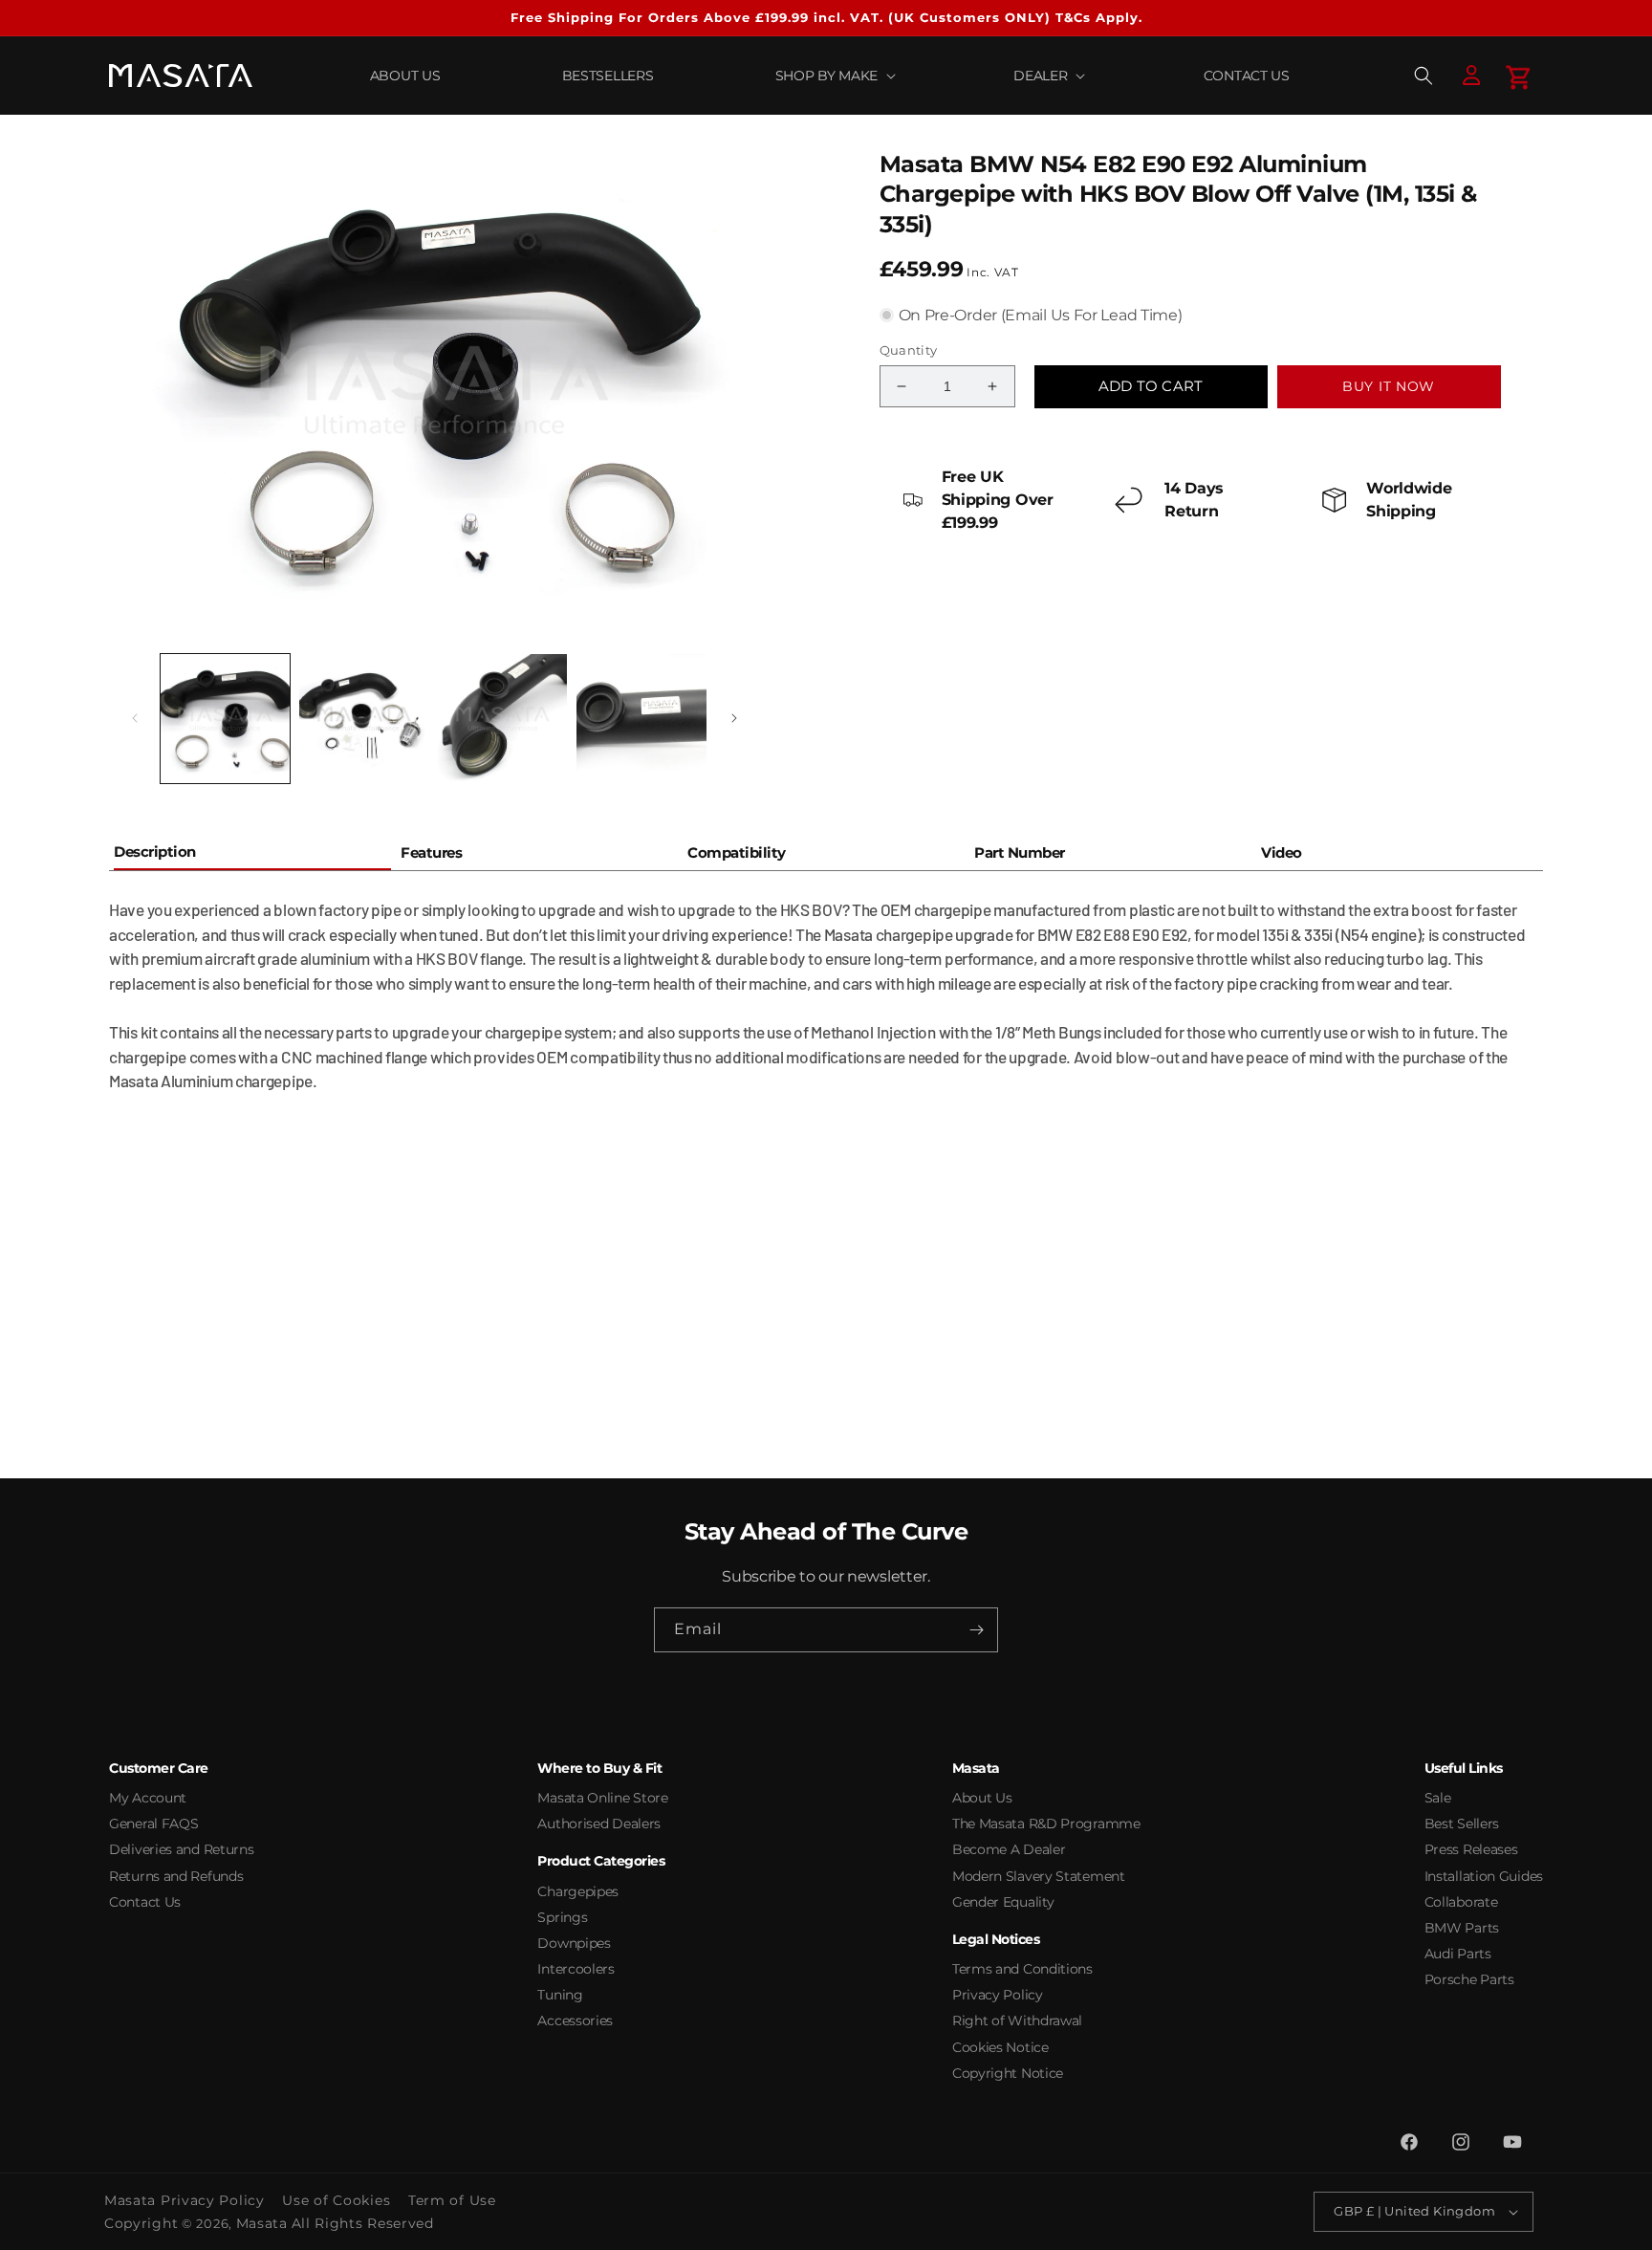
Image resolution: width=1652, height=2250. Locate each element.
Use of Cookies (336, 2200)
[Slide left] (135, 718)
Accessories (575, 2021)
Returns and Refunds (176, 1876)
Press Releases (1471, 1849)
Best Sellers (1462, 1824)
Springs (562, 1917)
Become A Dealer (1009, 1849)
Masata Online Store (602, 1798)
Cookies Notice (1000, 2047)
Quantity (909, 350)
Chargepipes (578, 1891)
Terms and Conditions (1022, 1969)
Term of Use (452, 2200)
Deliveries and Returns (181, 1849)
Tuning (560, 1995)
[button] (834, 76)
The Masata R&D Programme (1046, 1824)
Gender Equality (1003, 1902)
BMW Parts (1462, 1928)
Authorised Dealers (599, 1824)
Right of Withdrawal (1017, 2021)
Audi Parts (1458, 1954)
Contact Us (145, 1902)
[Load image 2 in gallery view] (364, 719)
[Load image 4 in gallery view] (641, 719)
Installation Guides (1484, 1876)
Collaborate (1461, 1902)
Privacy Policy (998, 1995)
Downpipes (574, 1943)
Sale (1438, 1798)
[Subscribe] (976, 1630)
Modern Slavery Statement (1039, 1876)
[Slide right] (734, 718)
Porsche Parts (1469, 1979)
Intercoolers (576, 1969)
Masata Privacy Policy (185, 2200)
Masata (262, 2223)
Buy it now (1389, 386)
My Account (148, 1798)
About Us (982, 1798)
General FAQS (153, 1824)
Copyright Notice (1008, 2073)
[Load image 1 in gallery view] (225, 719)
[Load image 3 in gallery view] (502, 719)
